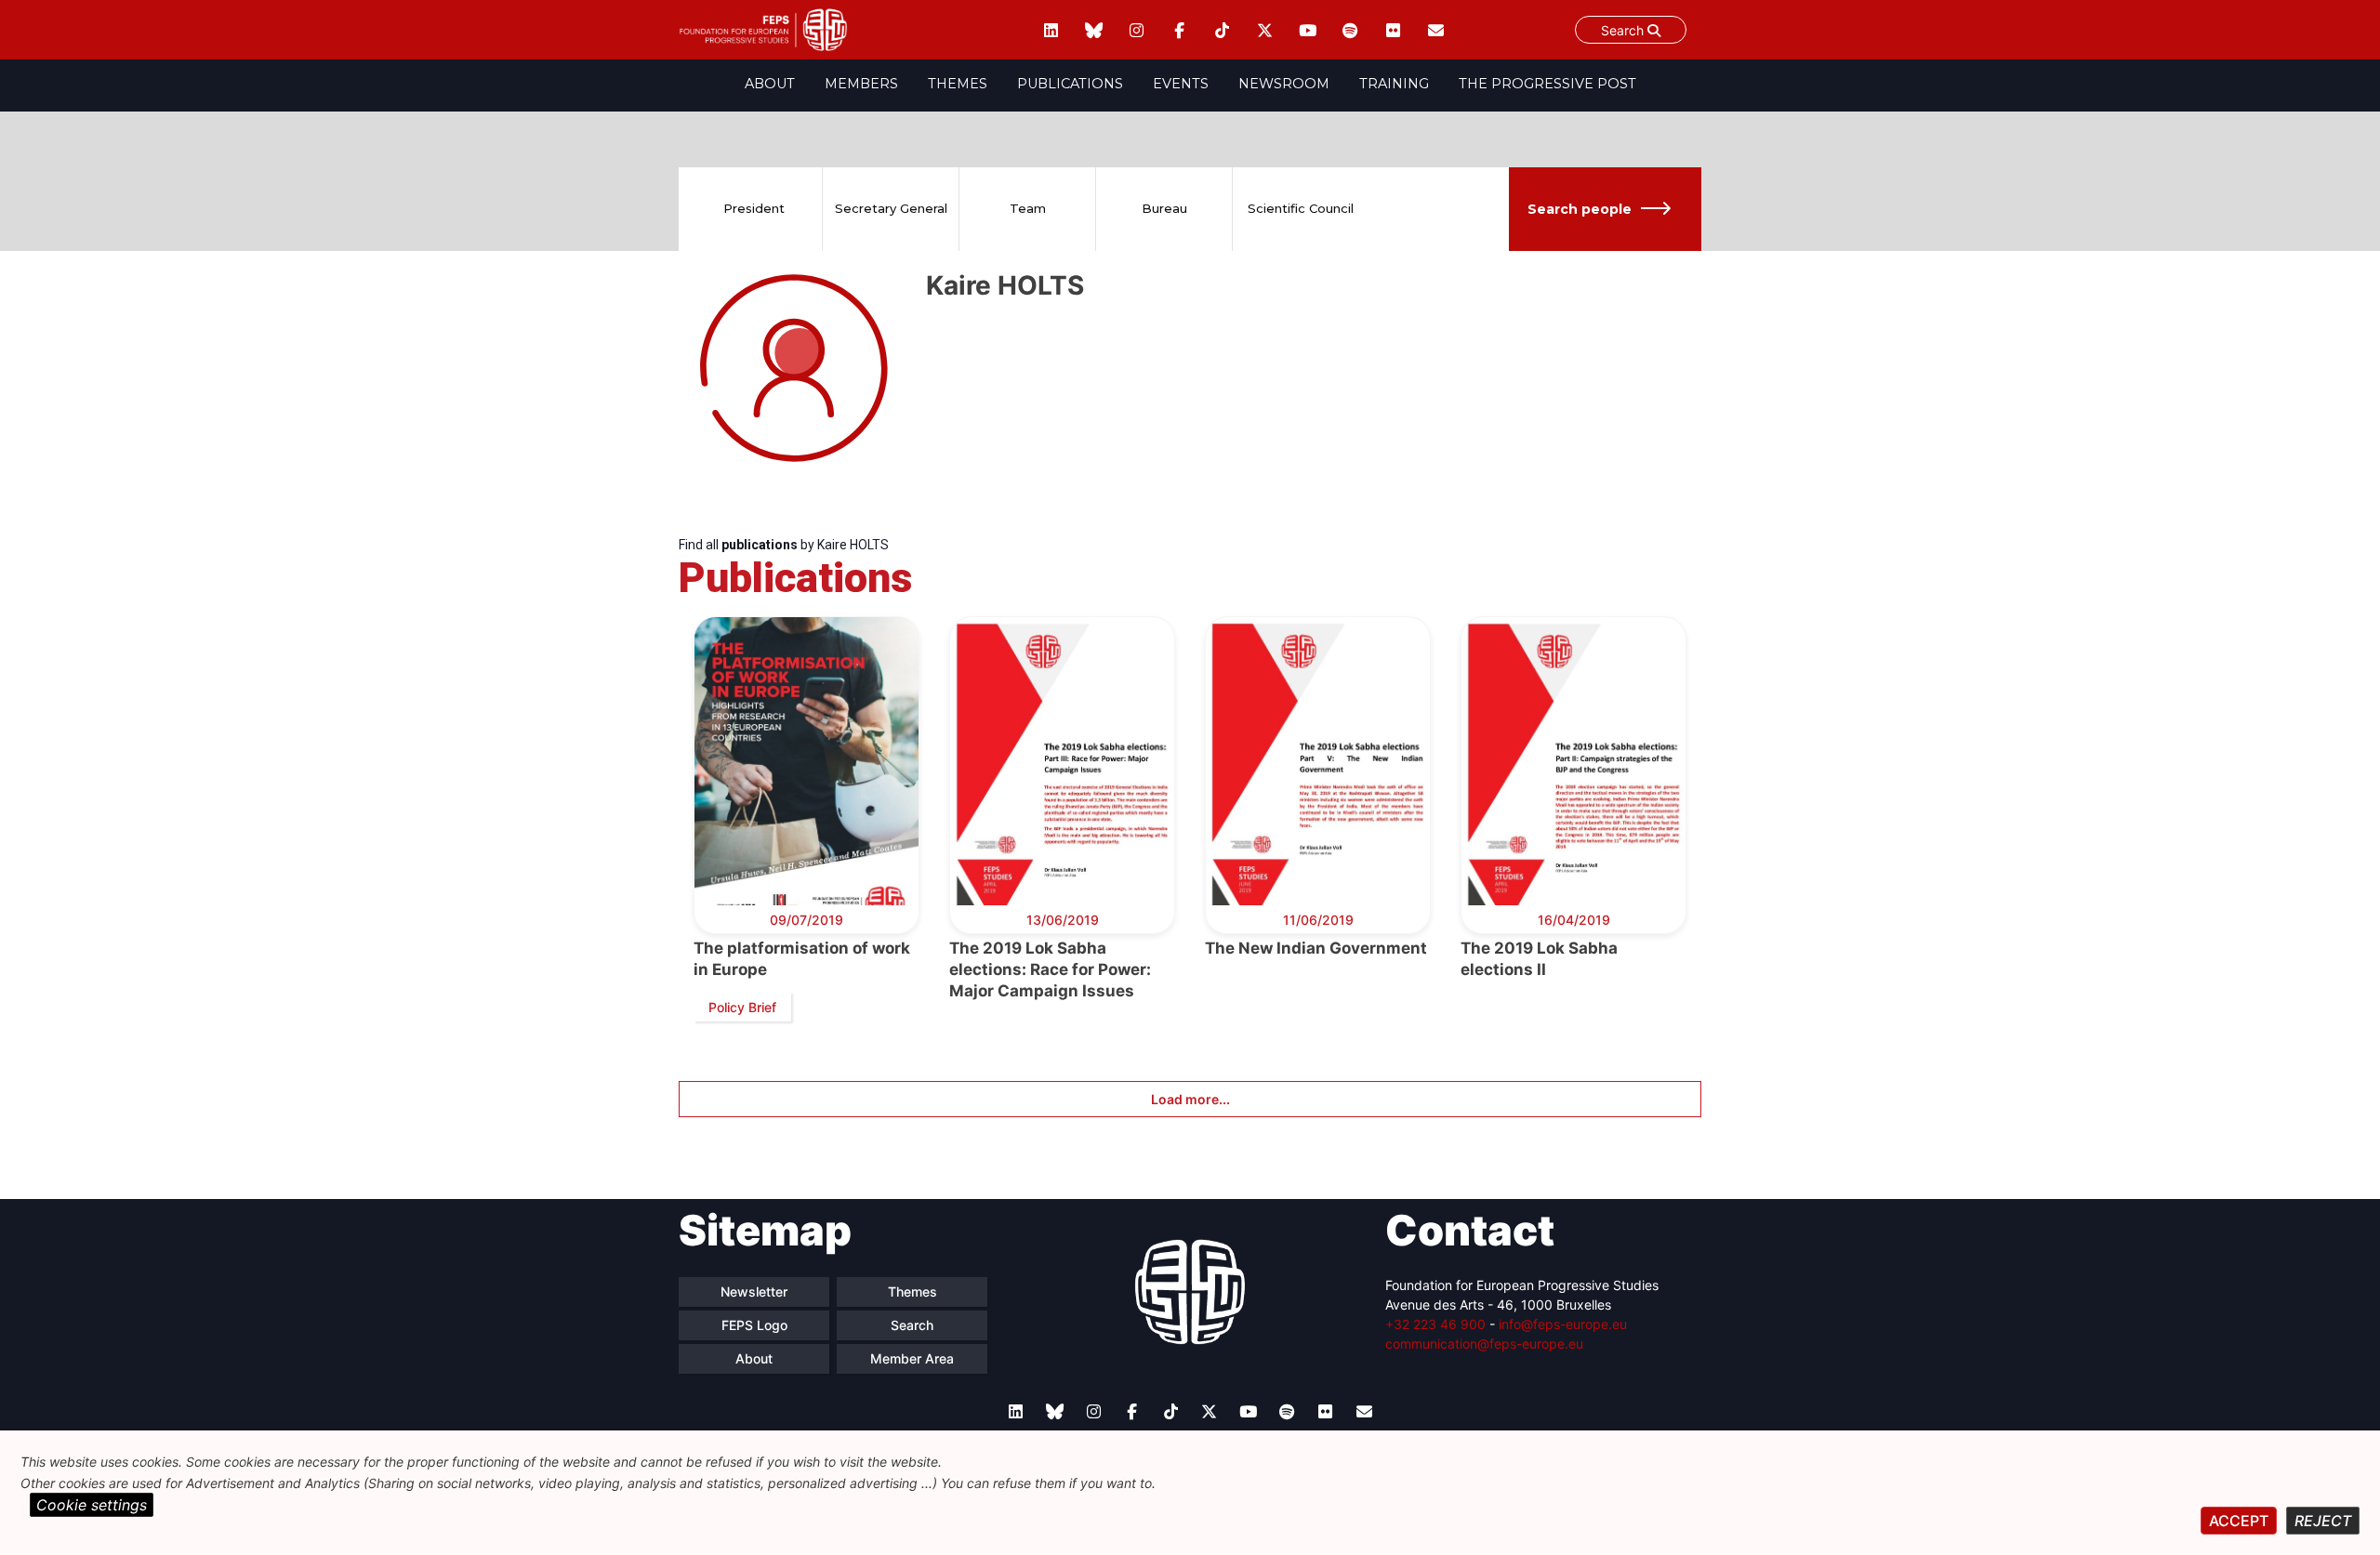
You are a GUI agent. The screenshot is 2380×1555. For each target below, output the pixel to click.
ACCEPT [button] (2239, 1521)
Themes (958, 84)
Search (1624, 30)
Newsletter (754, 1291)
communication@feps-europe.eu (1484, 1344)
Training (1394, 84)
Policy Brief (742, 1007)
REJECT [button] (2323, 1521)
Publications (1070, 84)
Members (861, 84)
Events (1181, 84)
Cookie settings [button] (92, 1505)
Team (1028, 208)
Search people (1580, 209)
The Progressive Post (1547, 84)
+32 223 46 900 (1435, 1324)
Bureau (1164, 208)
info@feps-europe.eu (1563, 1324)
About (770, 84)
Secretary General (891, 208)
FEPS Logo (754, 1325)
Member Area (912, 1358)
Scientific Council (1301, 208)
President (754, 208)
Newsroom (1284, 84)
